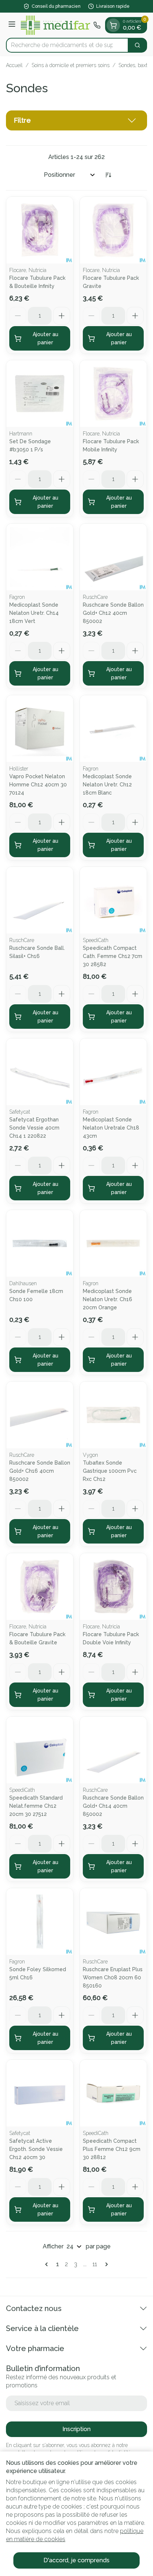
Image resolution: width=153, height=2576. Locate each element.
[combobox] (67, 45)
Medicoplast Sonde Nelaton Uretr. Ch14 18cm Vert (34, 613)
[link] (48, 2264)
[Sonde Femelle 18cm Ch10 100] (40, 1243)
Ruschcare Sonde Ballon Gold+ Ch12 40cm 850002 (113, 613)
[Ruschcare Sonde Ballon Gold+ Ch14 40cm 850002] (113, 1750)
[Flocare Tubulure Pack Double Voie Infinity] (113, 1587)
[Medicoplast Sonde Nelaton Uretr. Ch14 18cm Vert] (40, 557)
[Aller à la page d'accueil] (56, 25)
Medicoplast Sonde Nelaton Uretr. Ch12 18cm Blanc (107, 785)
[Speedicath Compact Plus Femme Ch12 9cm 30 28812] (113, 2093)
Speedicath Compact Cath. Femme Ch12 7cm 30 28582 (113, 956)
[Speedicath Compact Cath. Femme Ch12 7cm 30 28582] (113, 900)
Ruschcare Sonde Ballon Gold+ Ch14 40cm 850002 (113, 1806)
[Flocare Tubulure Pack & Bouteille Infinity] (40, 230)
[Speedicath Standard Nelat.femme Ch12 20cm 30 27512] (40, 1750)
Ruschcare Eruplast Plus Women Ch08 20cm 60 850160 (113, 1977)
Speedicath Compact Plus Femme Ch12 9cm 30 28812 (112, 2149)
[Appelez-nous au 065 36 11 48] (97, 25)
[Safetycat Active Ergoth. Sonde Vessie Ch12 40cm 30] (40, 2093)
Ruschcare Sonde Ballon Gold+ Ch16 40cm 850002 (40, 1471)
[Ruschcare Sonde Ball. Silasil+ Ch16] (40, 900)
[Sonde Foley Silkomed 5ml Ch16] (40, 1922)
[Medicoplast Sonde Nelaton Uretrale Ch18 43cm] (113, 1072)
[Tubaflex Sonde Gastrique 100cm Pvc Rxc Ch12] (113, 1415)
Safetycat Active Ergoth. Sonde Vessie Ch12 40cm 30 (36, 2149)
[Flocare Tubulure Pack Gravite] (113, 230)
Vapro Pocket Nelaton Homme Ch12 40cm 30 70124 (38, 785)
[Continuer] (105, 2264)
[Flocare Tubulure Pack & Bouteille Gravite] (40, 1587)
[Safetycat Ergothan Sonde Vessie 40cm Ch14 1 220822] (40, 1072)
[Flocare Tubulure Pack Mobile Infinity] (113, 394)
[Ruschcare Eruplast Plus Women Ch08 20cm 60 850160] (113, 1922)
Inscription (76, 2429)
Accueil (14, 65)
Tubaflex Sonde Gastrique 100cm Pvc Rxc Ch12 (110, 1471)
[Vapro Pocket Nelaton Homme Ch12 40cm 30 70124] (40, 729)
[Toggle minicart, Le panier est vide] (113, 25)
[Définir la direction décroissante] (108, 175)
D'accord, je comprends (76, 2560)
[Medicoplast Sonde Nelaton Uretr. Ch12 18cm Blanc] (113, 729)
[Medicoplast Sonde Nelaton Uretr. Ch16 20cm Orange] (113, 1243)
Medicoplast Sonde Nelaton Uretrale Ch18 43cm (111, 1128)
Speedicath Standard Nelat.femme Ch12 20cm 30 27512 (36, 1806)
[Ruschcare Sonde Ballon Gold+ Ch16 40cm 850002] (40, 1415)
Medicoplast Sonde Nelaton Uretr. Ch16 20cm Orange (108, 1299)
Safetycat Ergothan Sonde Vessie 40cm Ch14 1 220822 (34, 1128)
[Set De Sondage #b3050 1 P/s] (40, 394)
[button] (76, 120)
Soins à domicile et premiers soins (71, 65)
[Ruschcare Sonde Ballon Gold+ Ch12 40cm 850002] (113, 557)
